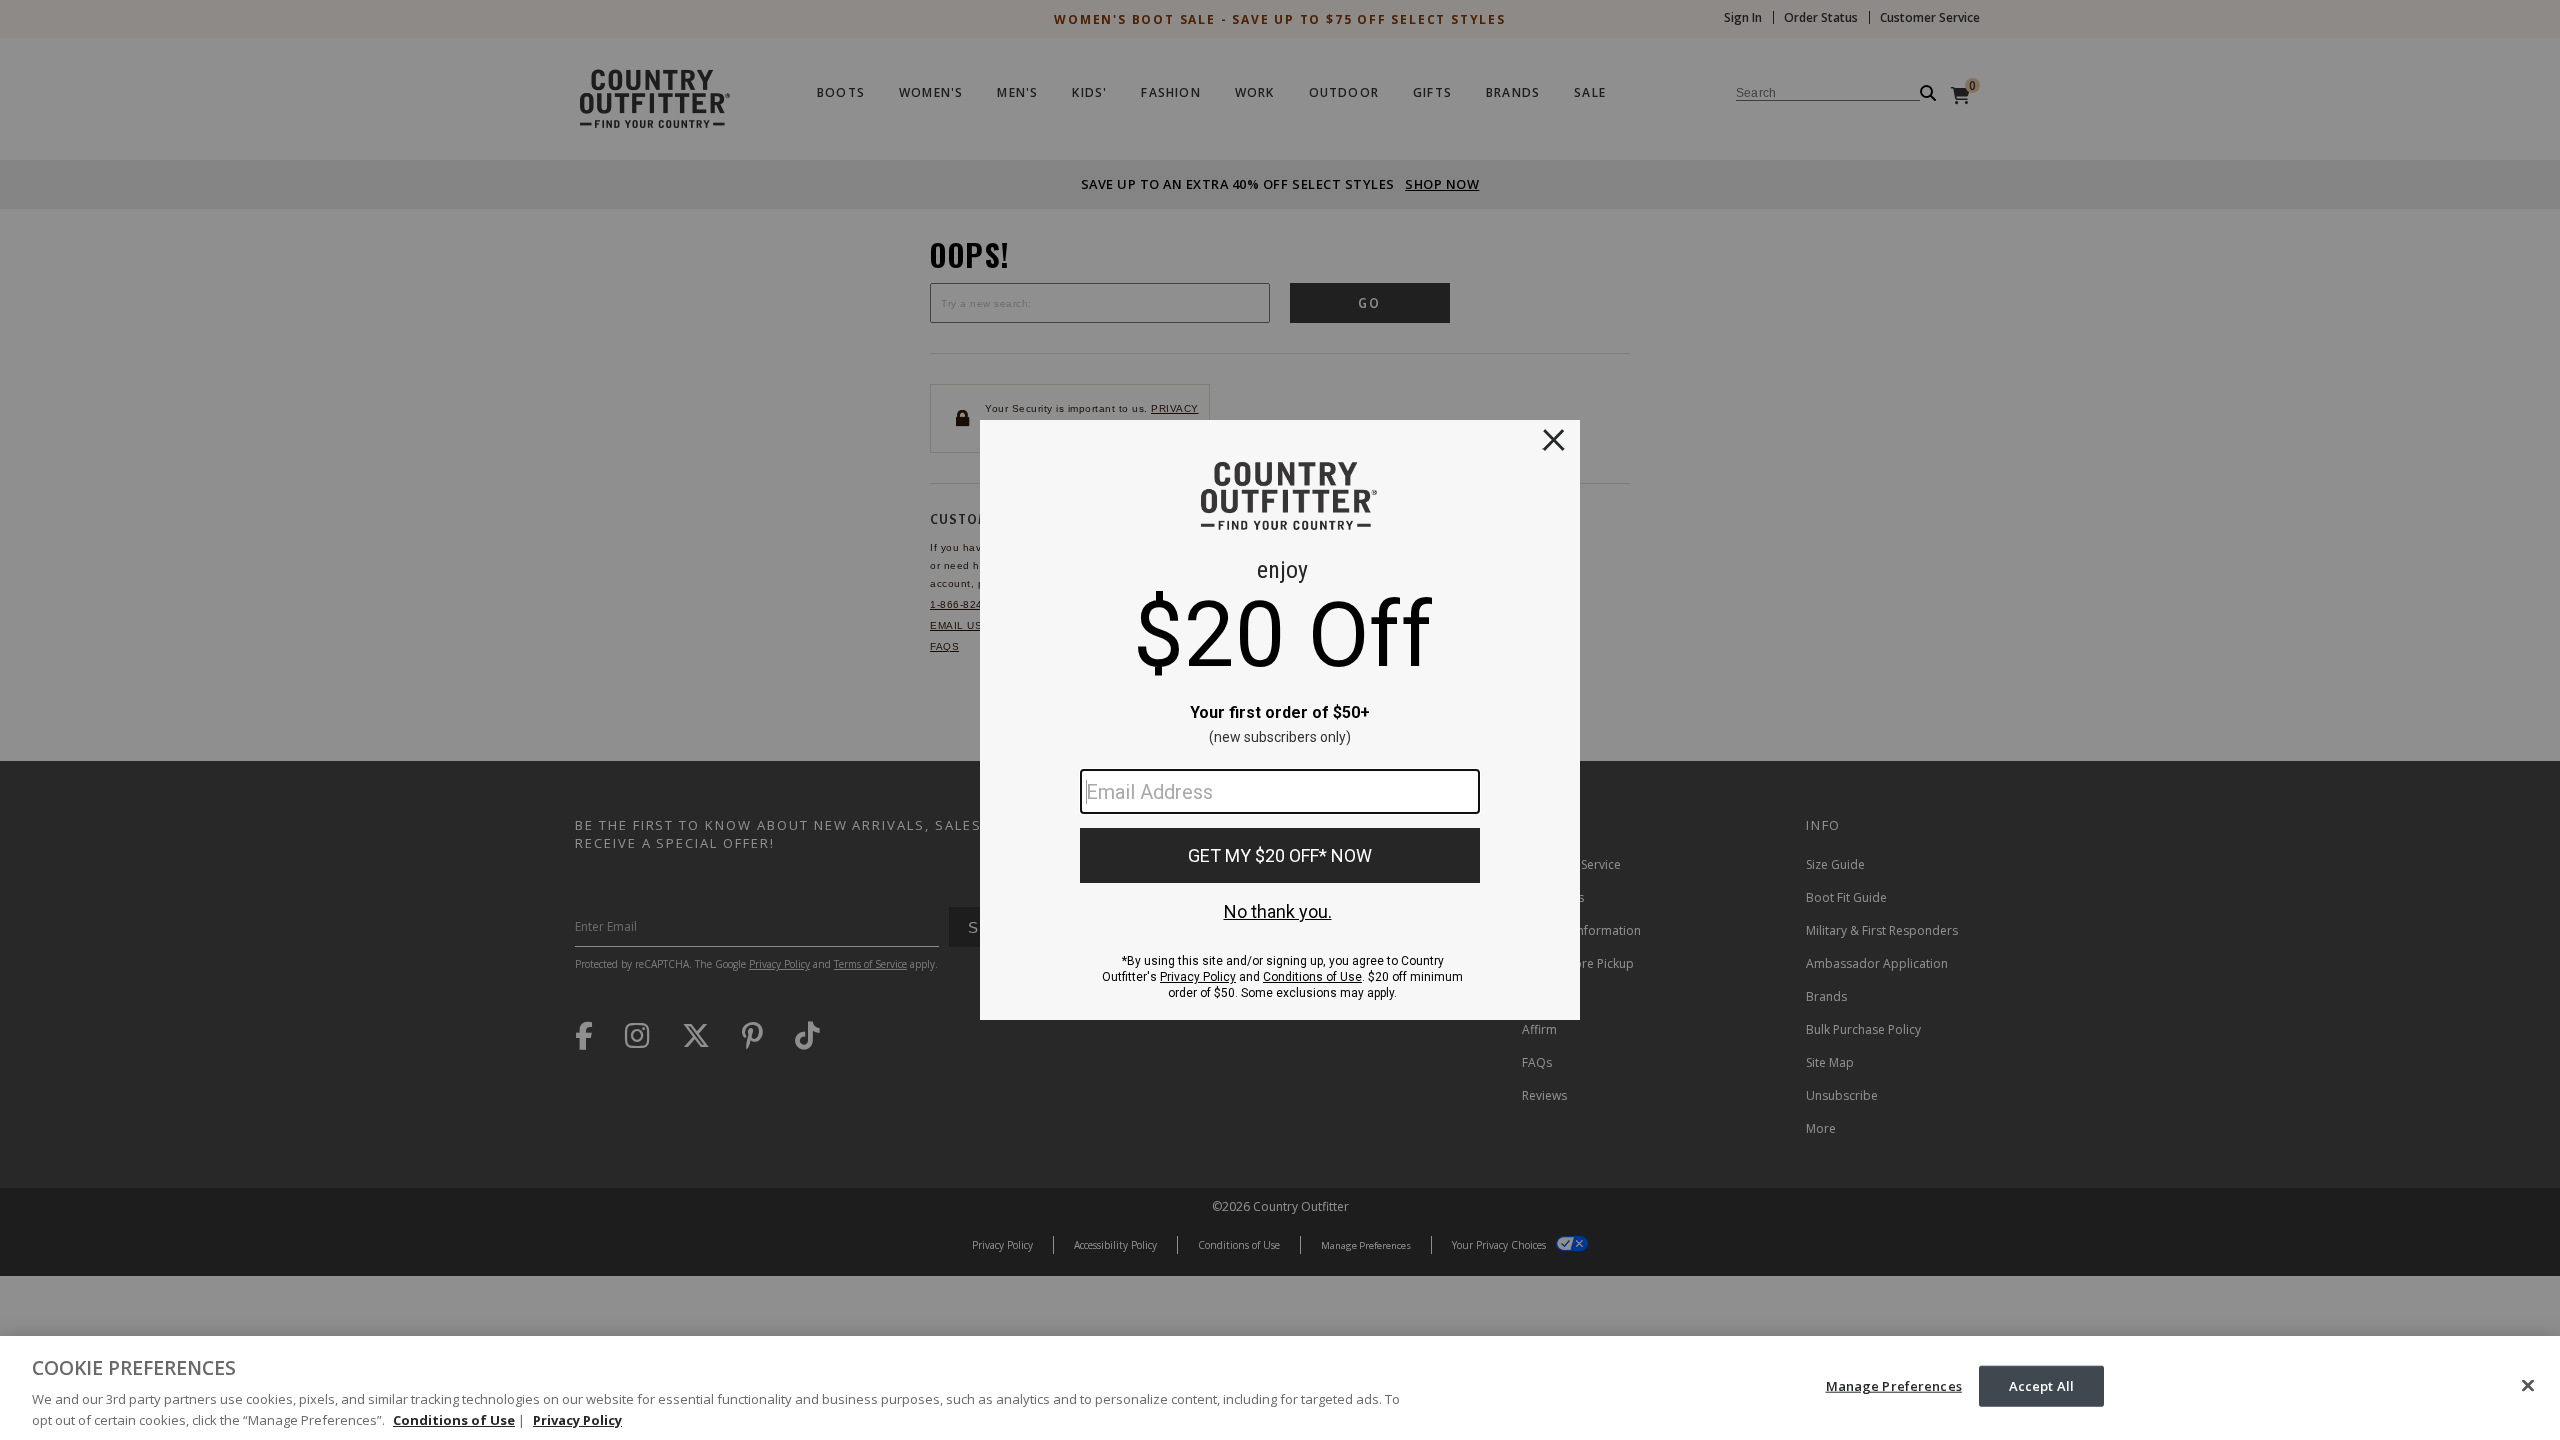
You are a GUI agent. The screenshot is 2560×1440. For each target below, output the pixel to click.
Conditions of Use (454, 1419)
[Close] (2528, 1386)
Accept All (2041, 1386)
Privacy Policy (577, 1419)
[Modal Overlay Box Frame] (1280, 720)
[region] (1280, 1388)
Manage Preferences (1894, 1386)
